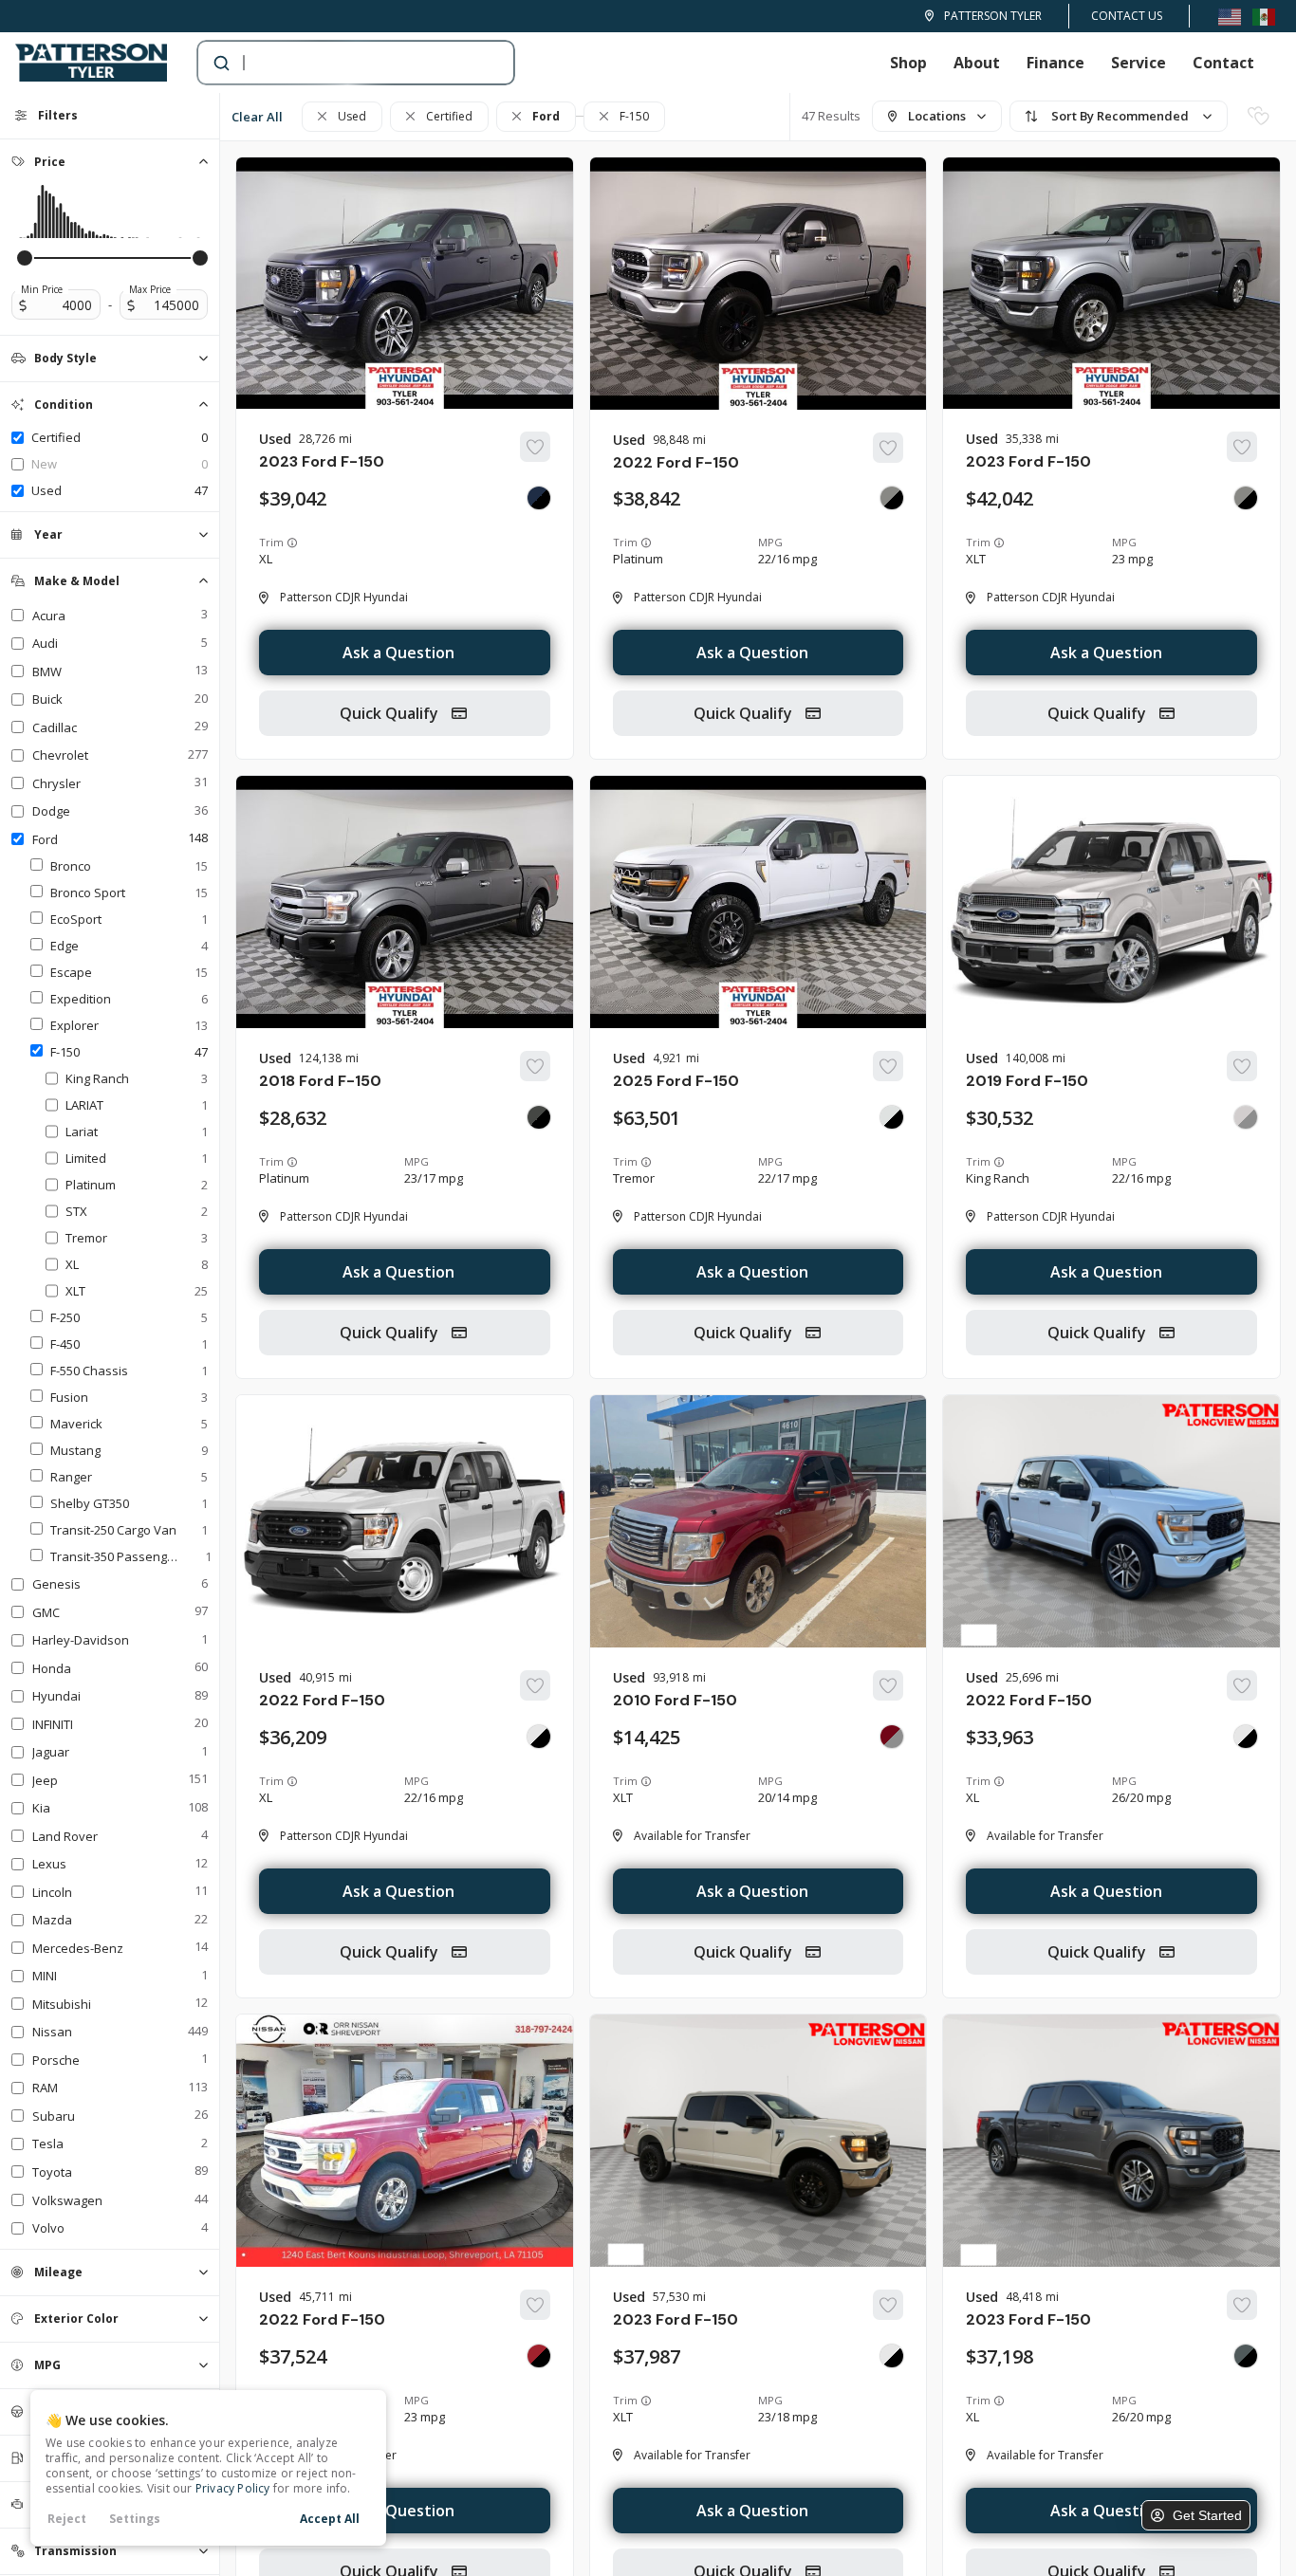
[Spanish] (1264, 16)
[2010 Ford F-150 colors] (892, 1737)
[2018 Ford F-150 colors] (539, 1117)
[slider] (25, 258)
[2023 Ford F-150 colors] (539, 498)
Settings (135, 2519)
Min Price (42, 289)
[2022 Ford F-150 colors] (892, 498)
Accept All (330, 2519)
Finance (1055, 63)
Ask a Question (398, 653)
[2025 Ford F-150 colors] (892, 1117)
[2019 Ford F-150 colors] (1246, 1117)
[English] (1230, 16)
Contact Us (1127, 16)
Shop (908, 63)
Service (1139, 63)
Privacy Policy (233, 2488)
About (977, 63)
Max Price (150, 289)
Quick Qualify (391, 713)
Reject (67, 2519)
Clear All (257, 117)
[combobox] (337, 63)
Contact (1223, 63)
